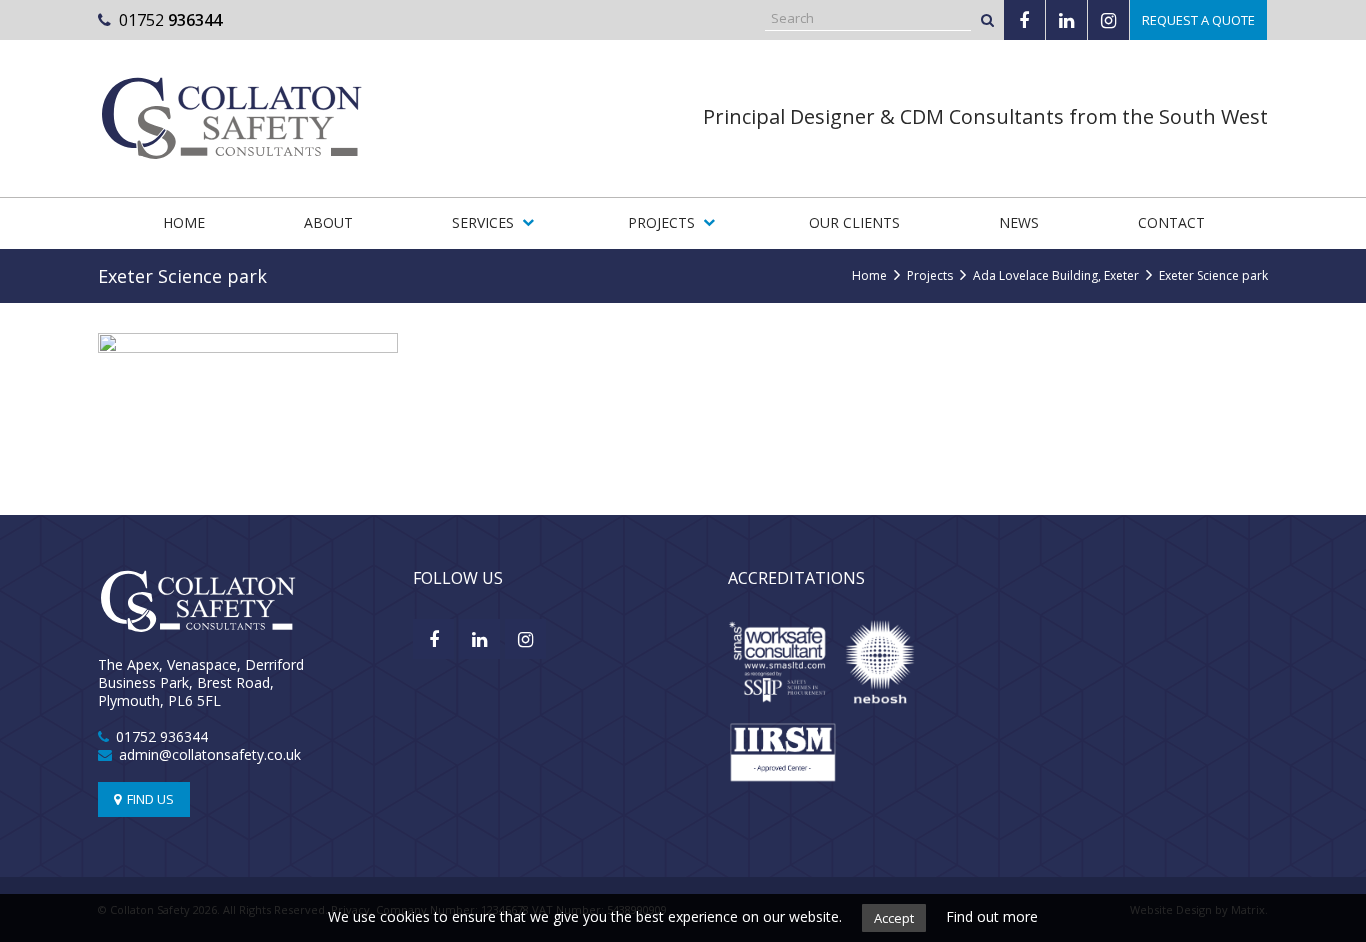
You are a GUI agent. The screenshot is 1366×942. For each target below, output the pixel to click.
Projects (661, 222)
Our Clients (854, 222)
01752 (170, 20)
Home (184, 222)
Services (483, 222)
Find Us (149, 799)
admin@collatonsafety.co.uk (210, 754)
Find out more (992, 916)
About (328, 222)
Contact (1171, 222)
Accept (894, 918)
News (1019, 222)
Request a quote (1198, 20)
